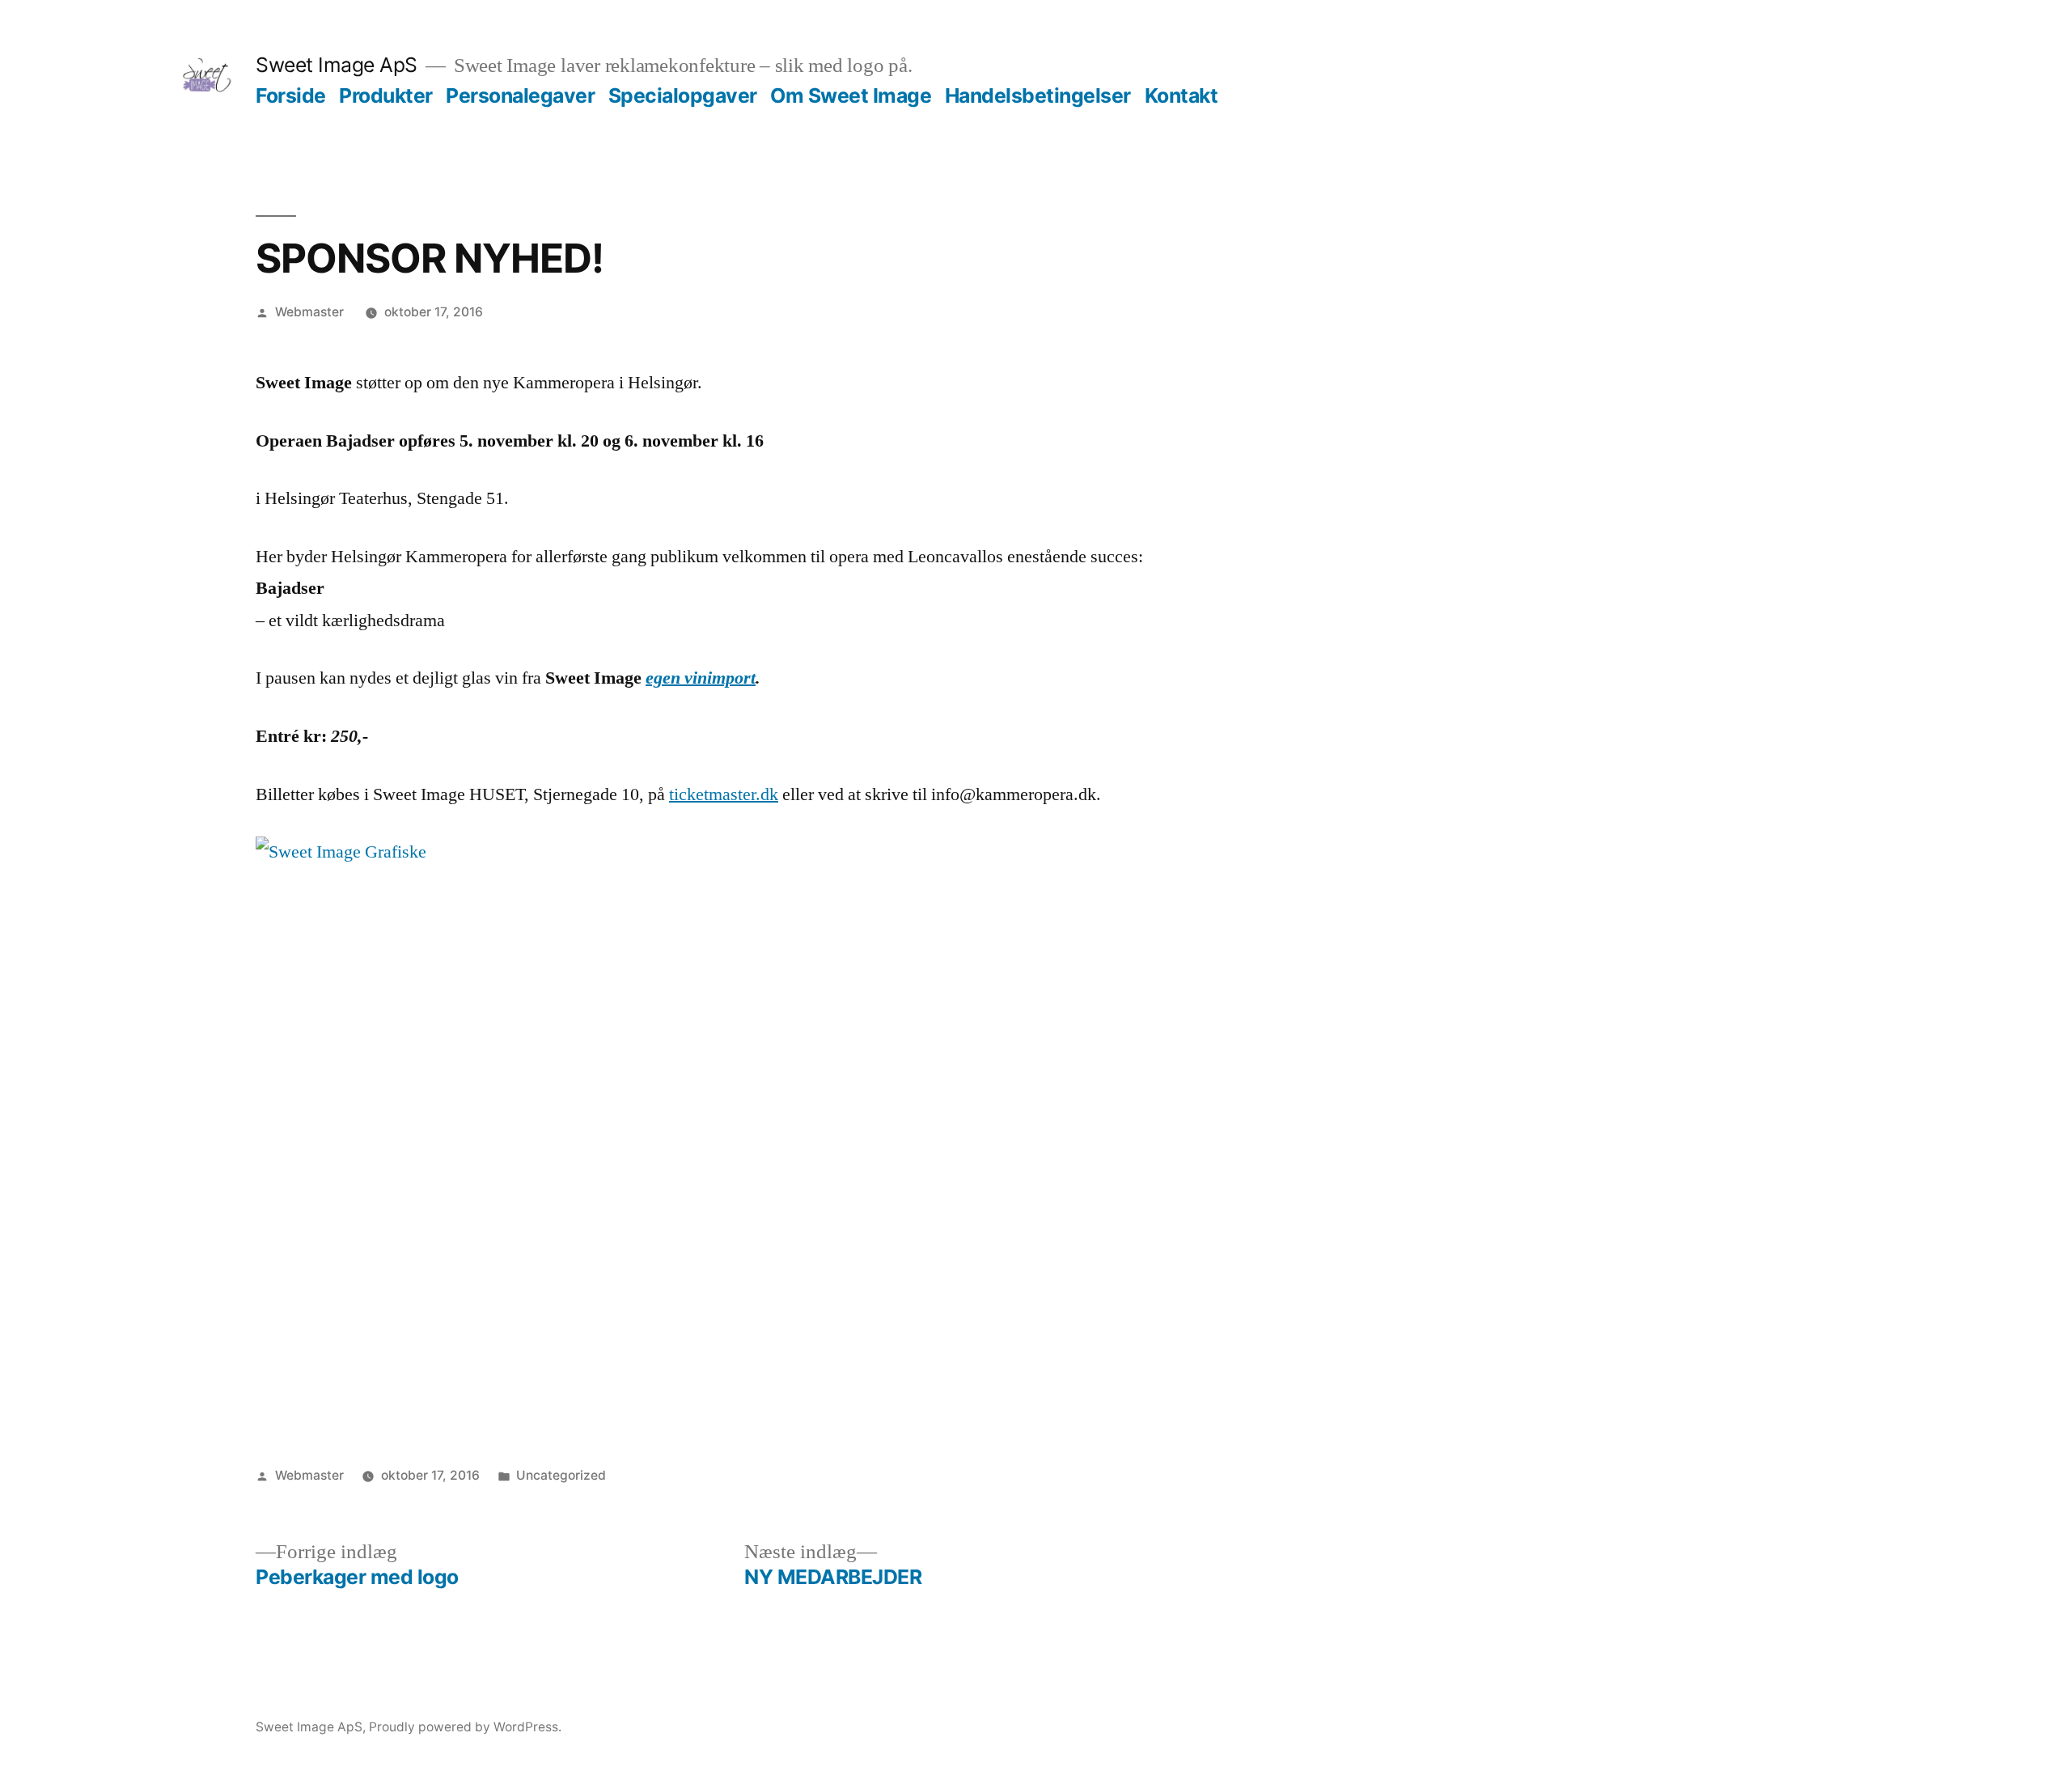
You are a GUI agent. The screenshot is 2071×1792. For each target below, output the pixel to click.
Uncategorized (561, 1475)
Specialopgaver (683, 95)
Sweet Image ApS (337, 65)
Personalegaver (520, 95)
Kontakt (1182, 95)
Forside (291, 95)
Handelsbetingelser (1038, 95)
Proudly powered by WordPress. (465, 1727)
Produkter (386, 95)
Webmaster (309, 312)
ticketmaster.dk (724, 794)
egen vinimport (701, 678)
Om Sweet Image (851, 95)
